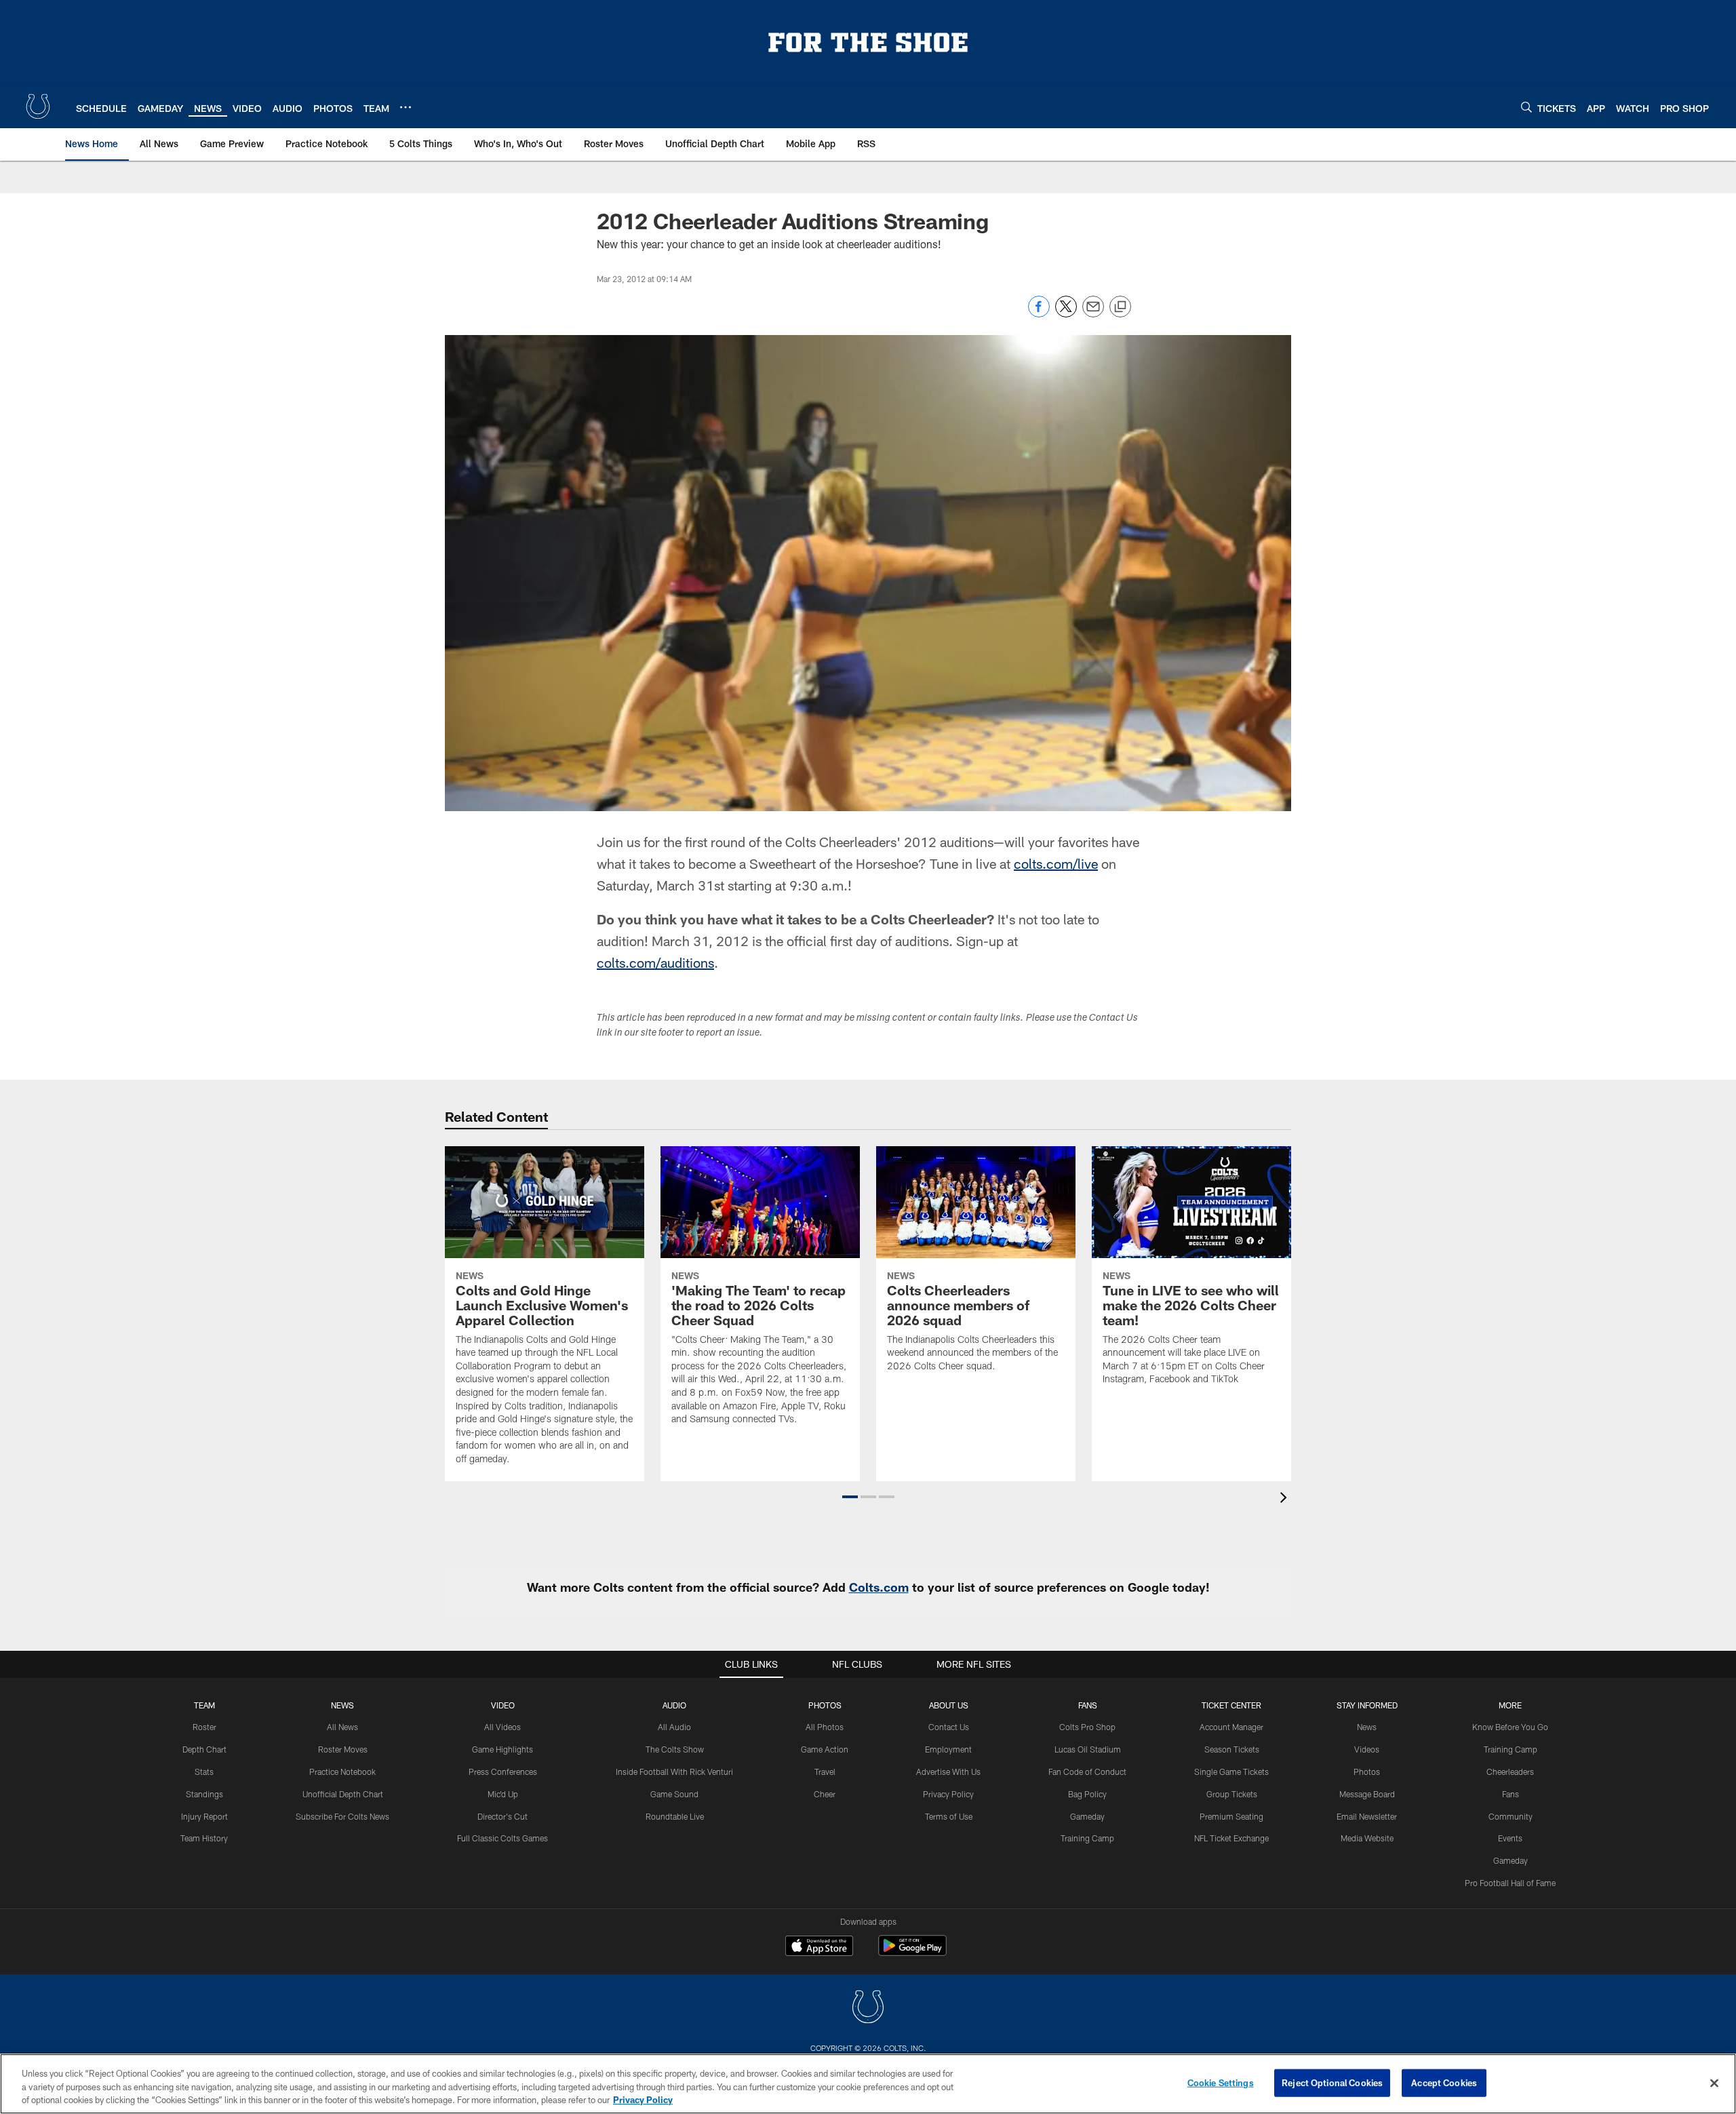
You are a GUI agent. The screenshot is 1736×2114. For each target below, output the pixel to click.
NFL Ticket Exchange (1231, 1838)
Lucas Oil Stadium (1088, 1749)
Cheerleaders (1510, 1772)
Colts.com (879, 1587)
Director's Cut (502, 1816)
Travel (825, 1772)
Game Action (825, 1749)
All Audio (674, 1727)
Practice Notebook (342, 1772)
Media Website (1367, 1838)
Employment (948, 1749)
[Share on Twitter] (1066, 314)
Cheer (825, 1794)
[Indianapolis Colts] (868, 2009)
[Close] (1714, 2083)
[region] (868, 2084)
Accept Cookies (1444, 2082)
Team (204, 1705)
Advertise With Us (948, 1772)
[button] (850, 1497)
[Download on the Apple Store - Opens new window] (819, 1947)
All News (342, 1727)
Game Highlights (502, 1749)
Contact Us (949, 1727)
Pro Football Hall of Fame (1510, 1883)
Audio (674, 1705)
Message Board (1367, 1794)
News (342, 1705)
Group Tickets (1232, 1794)
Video (503, 1705)
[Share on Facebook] (1039, 314)
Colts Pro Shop (1087, 1727)
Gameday (1087, 1816)
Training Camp (1087, 1838)
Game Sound (674, 1794)
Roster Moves (343, 1749)
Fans (1511, 1794)
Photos (825, 1705)
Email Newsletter (1367, 1816)
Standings (204, 1794)
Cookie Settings (1221, 2082)
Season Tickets (1232, 1749)
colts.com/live (1056, 863)
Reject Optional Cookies (1332, 2082)
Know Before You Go (1510, 1727)
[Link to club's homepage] (38, 106)
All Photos (825, 1727)
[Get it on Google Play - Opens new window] (912, 1952)
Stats (204, 1772)
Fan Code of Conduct (1087, 1772)
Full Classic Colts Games (502, 1838)
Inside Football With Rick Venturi (674, 1772)
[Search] (1526, 107)
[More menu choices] (406, 107)
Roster (204, 1727)
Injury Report (204, 1816)
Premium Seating (1231, 1816)
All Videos (502, 1727)
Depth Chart (204, 1749)
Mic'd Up (503, 1794)
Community (1511, 1816)
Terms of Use (949, 1816)
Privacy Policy (948, 1794)
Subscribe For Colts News (342, 1816)
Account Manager (1231, 1727)
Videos (1367, 1749)
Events (1510, 1838)
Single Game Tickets (1231, 1772)
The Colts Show (675, 1749)
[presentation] (1286, 1499)
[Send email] (1093, 314)
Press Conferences (503, 1772)
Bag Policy (1087, 1794)
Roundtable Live (675, 1816)
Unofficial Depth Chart (343, 1794)
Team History (204, 1838)
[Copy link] (1120, 307)
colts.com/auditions (655, 962)
